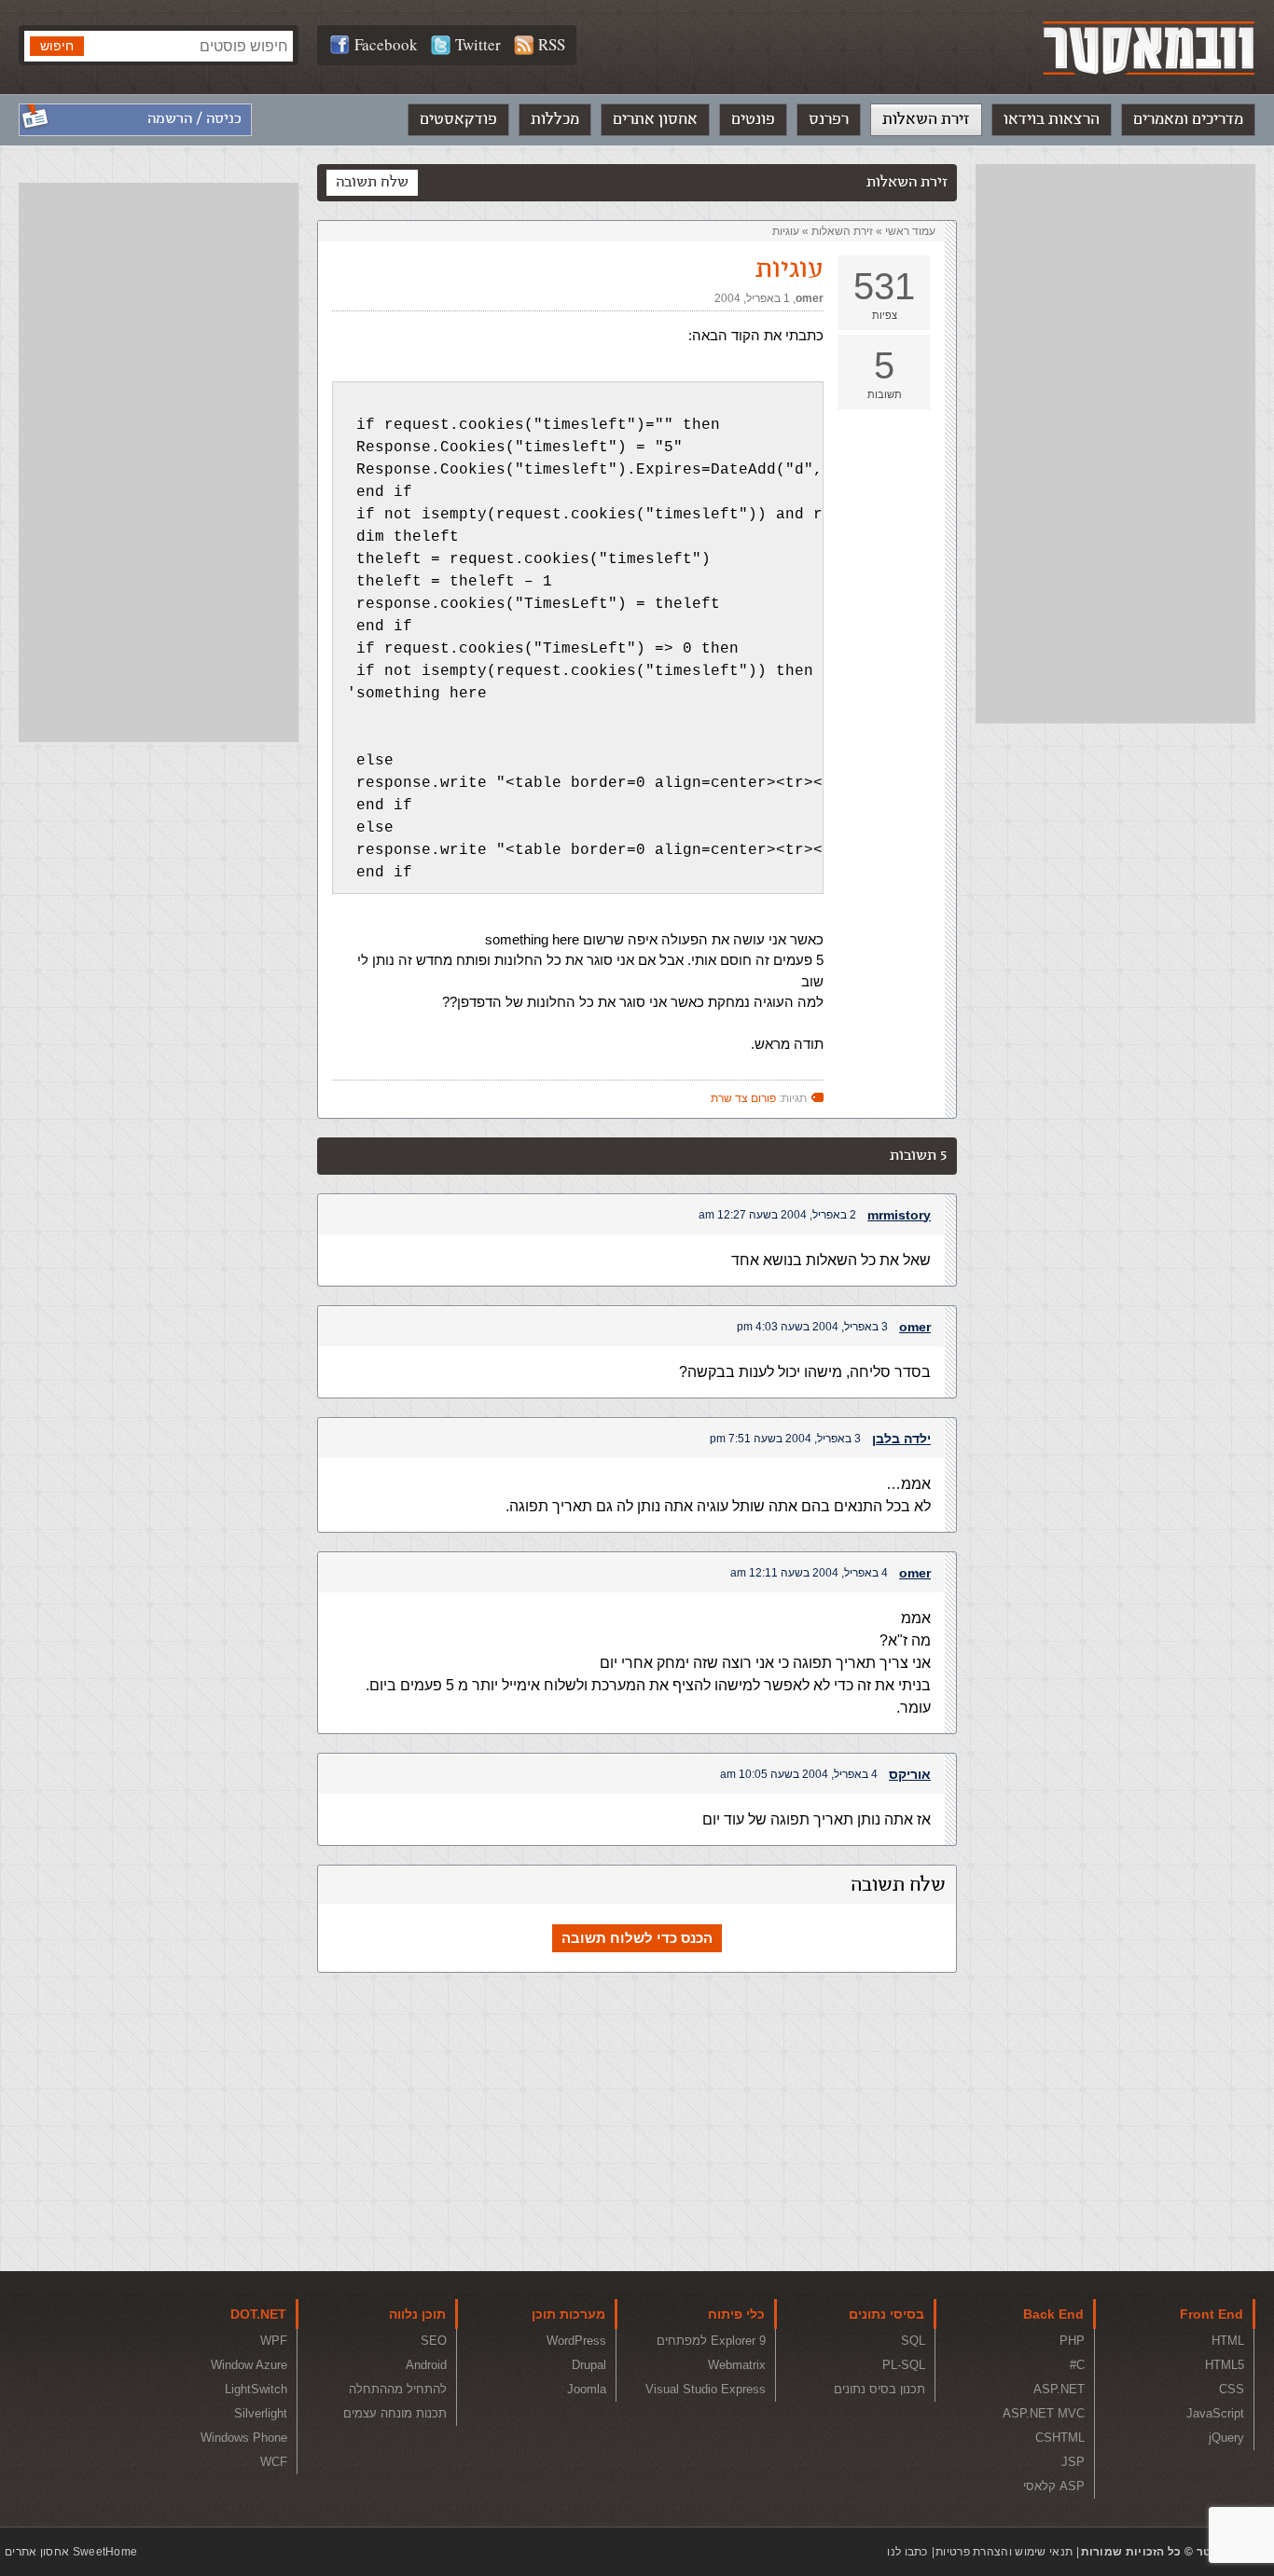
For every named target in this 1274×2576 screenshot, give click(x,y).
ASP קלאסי (1054, 2486)
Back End (1053, 2314)
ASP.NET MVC (1044, 2413)
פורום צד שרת (743, 1098)
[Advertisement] (1115, 444)
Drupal (589, 2365)
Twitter (478, 44)
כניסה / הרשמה (194, 119)
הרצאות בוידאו (1052, 119)
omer (810, 298)
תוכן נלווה (417, 2314)
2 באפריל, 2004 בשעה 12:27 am (777, 1215)
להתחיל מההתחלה (398, 2389)
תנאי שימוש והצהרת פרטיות (1004, 2552)
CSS (1232, 2389)
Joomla (587, 2389)
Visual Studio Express (706, 2389)
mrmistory (899, 1215)
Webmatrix (737, 2365)
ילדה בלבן (901, 1439)
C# (1077, 2365)
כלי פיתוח (736, 2314)
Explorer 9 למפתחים (711, 2341)
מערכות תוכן (568, 2314)
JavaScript (1215, 2413)
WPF (274, 2341)
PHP (1072, 2341)
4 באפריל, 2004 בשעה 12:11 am (809, 1573)
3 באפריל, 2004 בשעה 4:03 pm (812, 1327)
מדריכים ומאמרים (1188, 119)
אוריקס (910, 1774)
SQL (913, 2341)
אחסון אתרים (655, 119)
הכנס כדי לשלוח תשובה (637, 1938)
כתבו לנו (907, 2552)
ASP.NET (1059, 2389)
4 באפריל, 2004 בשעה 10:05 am (799, 1774)
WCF (274, 2462)
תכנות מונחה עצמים (395, 2413)
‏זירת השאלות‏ (842, 231)
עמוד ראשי (910, 231)
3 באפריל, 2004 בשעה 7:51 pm (785, 1439)
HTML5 (1225, 2365)
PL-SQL (904, 2365)
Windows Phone (244, 2438)
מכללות (555, 119)
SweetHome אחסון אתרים (71, 2552)
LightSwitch (256, 2389)
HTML (1228, 2341)
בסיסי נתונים (886, 2314)
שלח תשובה (372, 182)
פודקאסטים (458, 119)
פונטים (753, 119)
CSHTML (1060, 2438)
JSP (1073, 2462)
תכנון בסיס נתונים (879, 2389)
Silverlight (261, 2413)
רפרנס (829, 119)
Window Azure (249, 2365)
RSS (552, 44)
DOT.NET (258, 2314)
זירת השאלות (926, 119)
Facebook (386, 44)
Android (426, 2365)
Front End (1212, 2314)
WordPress (576, 2341)
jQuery (1226, 2438)
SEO (434, 2341)
